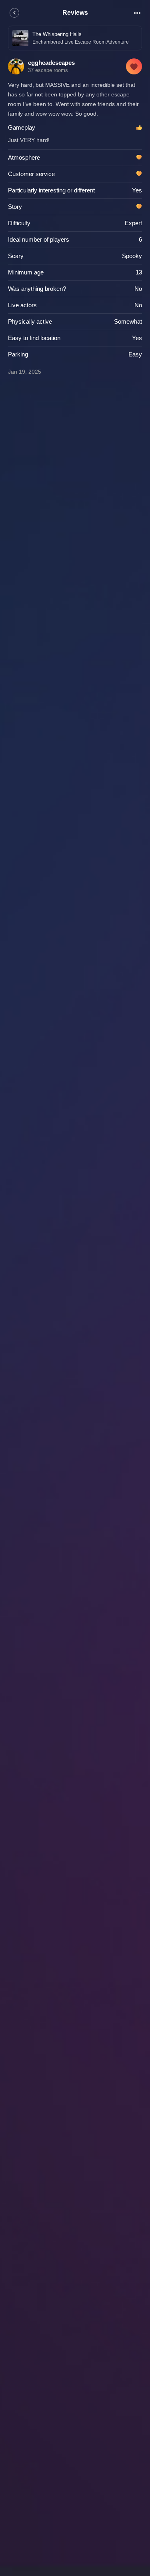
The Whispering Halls (57, 34)
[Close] (14, 13)
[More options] (137, 13)
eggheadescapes (51, 63)
